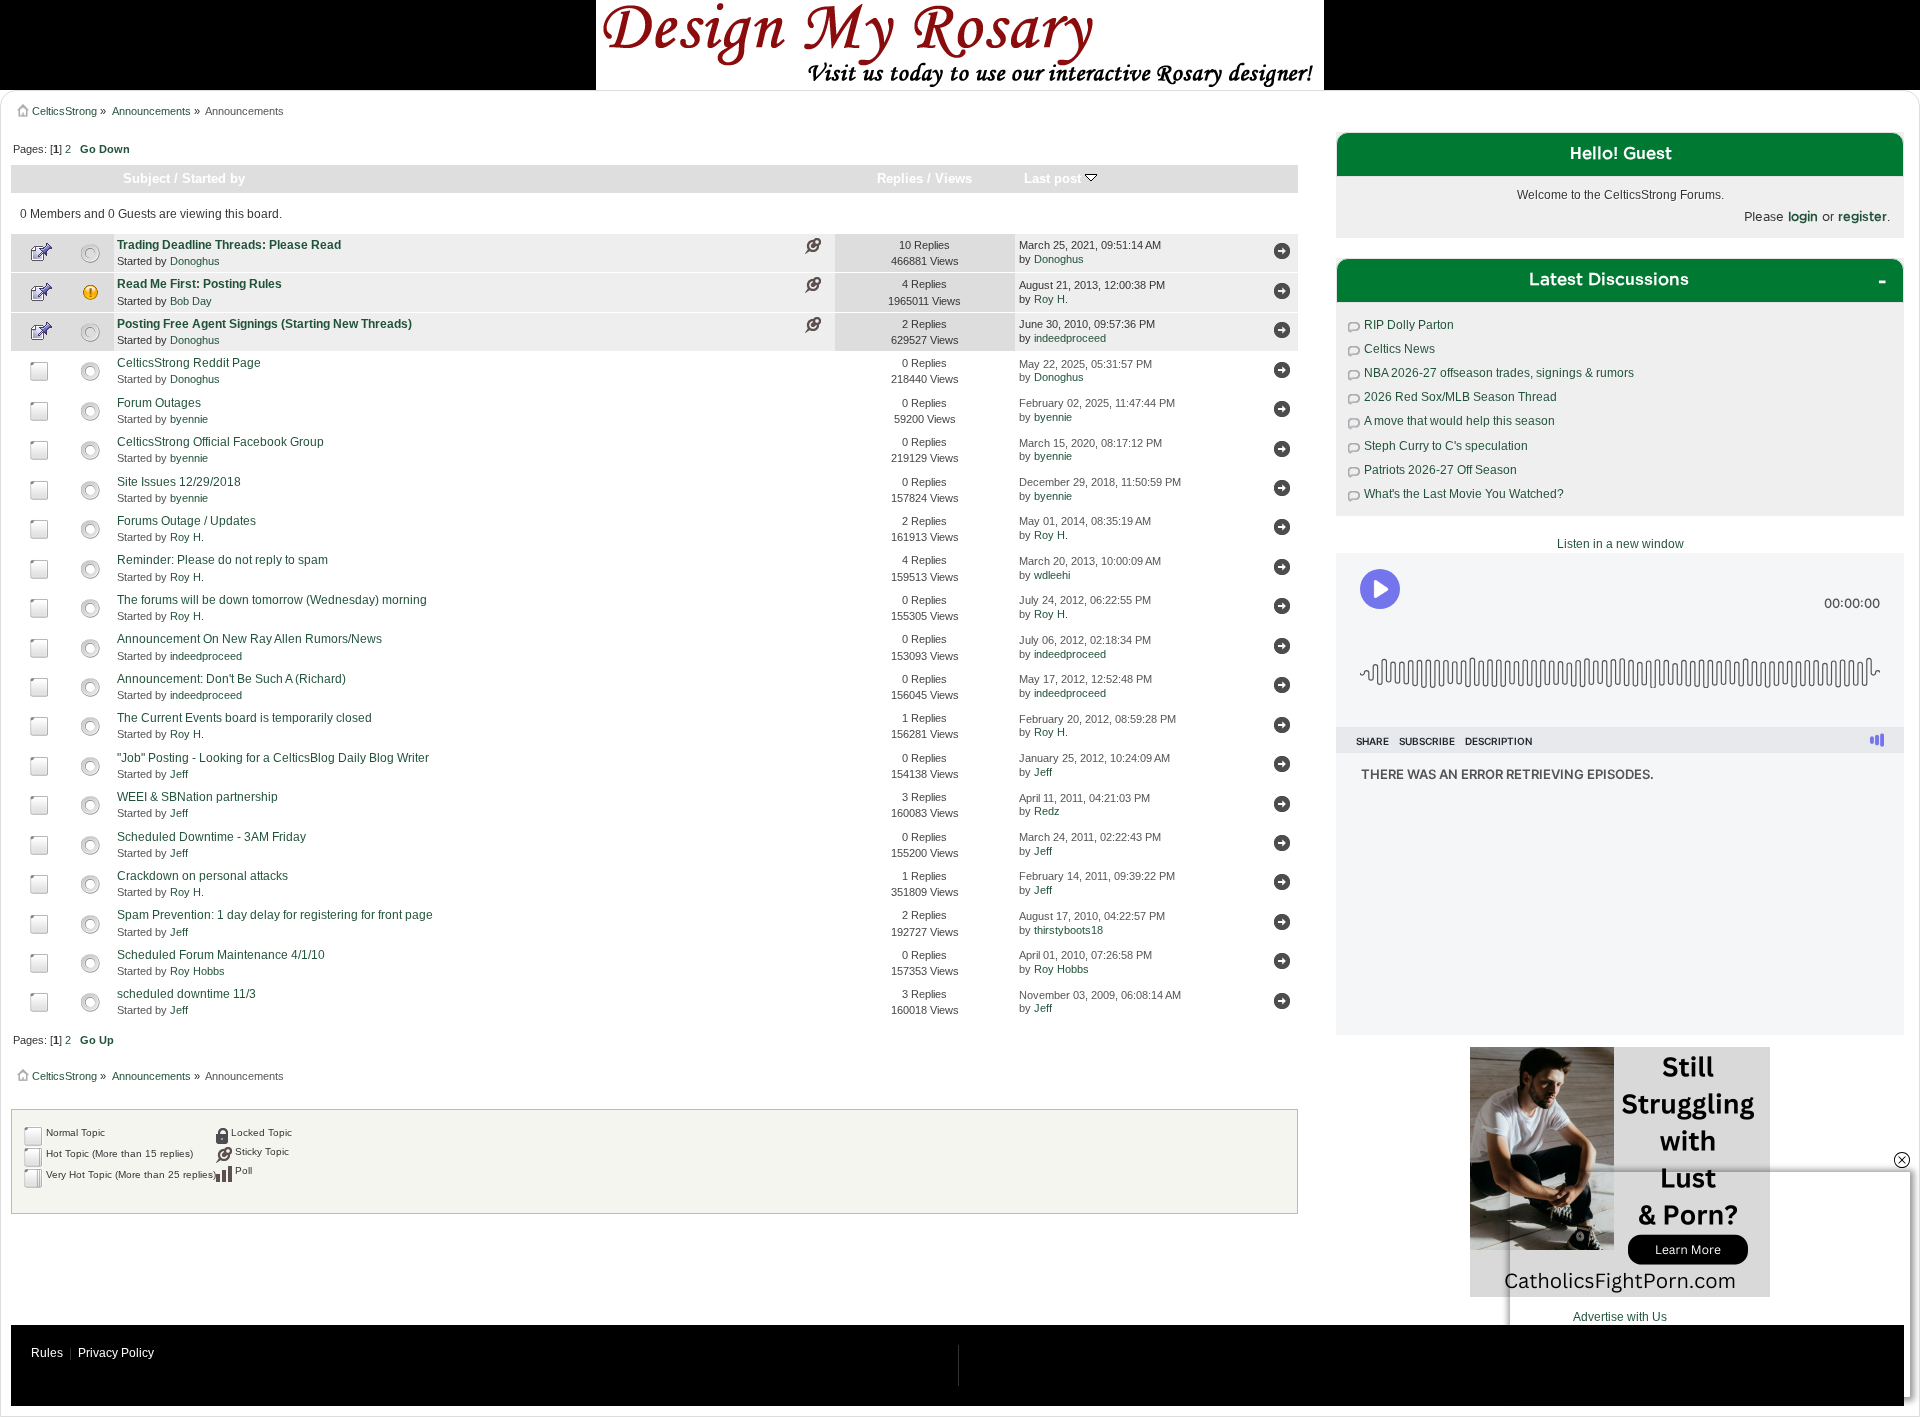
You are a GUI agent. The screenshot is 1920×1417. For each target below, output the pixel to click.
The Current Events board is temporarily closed (244, 718)
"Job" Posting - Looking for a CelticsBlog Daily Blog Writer (273, 758)
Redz (1047, 811)
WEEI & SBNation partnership (197, 797)
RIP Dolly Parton (1409, 325)
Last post (1054, 178)
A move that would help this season (1459, 421)
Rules (47, 1353)
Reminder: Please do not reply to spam (222, 560)
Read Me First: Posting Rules (199, 284)
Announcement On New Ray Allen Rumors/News (249, 639)
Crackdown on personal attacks (202, 876)
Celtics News (1399, 349)
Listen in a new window (1620, 544)
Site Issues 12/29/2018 (179, 482)
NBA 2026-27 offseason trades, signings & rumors (1499, 373)
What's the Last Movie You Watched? (1464, 494)
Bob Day (191, 301)
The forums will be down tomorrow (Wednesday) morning (272, 600)
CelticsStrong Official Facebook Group (220, 442)
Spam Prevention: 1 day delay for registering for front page (275, 915)
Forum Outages (159, 403)
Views (953, 178)
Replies (900, 178)
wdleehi (1052, 575)
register (1862, 216)
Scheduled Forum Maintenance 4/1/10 (221, 955)
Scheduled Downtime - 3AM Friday (211, 837)
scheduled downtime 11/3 (186, 994)
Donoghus (195, 261)
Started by (213, 178)
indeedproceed (1070, 338)
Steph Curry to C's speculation (1446, 446)
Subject (146, 178)
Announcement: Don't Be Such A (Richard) (231, 679)
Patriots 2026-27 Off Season (1440, 470)
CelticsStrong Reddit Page (189, 363)
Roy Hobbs (197, 971)
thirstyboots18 (1068, 930)
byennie (189, 419)
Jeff (179, 774)
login (1803, 216)
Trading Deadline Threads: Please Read (229, 245)
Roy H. (1051, 299)
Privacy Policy (116, 1353)
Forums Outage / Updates (186, 521)
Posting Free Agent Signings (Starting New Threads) (264, 324)
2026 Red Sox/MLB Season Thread (1460, 397)
